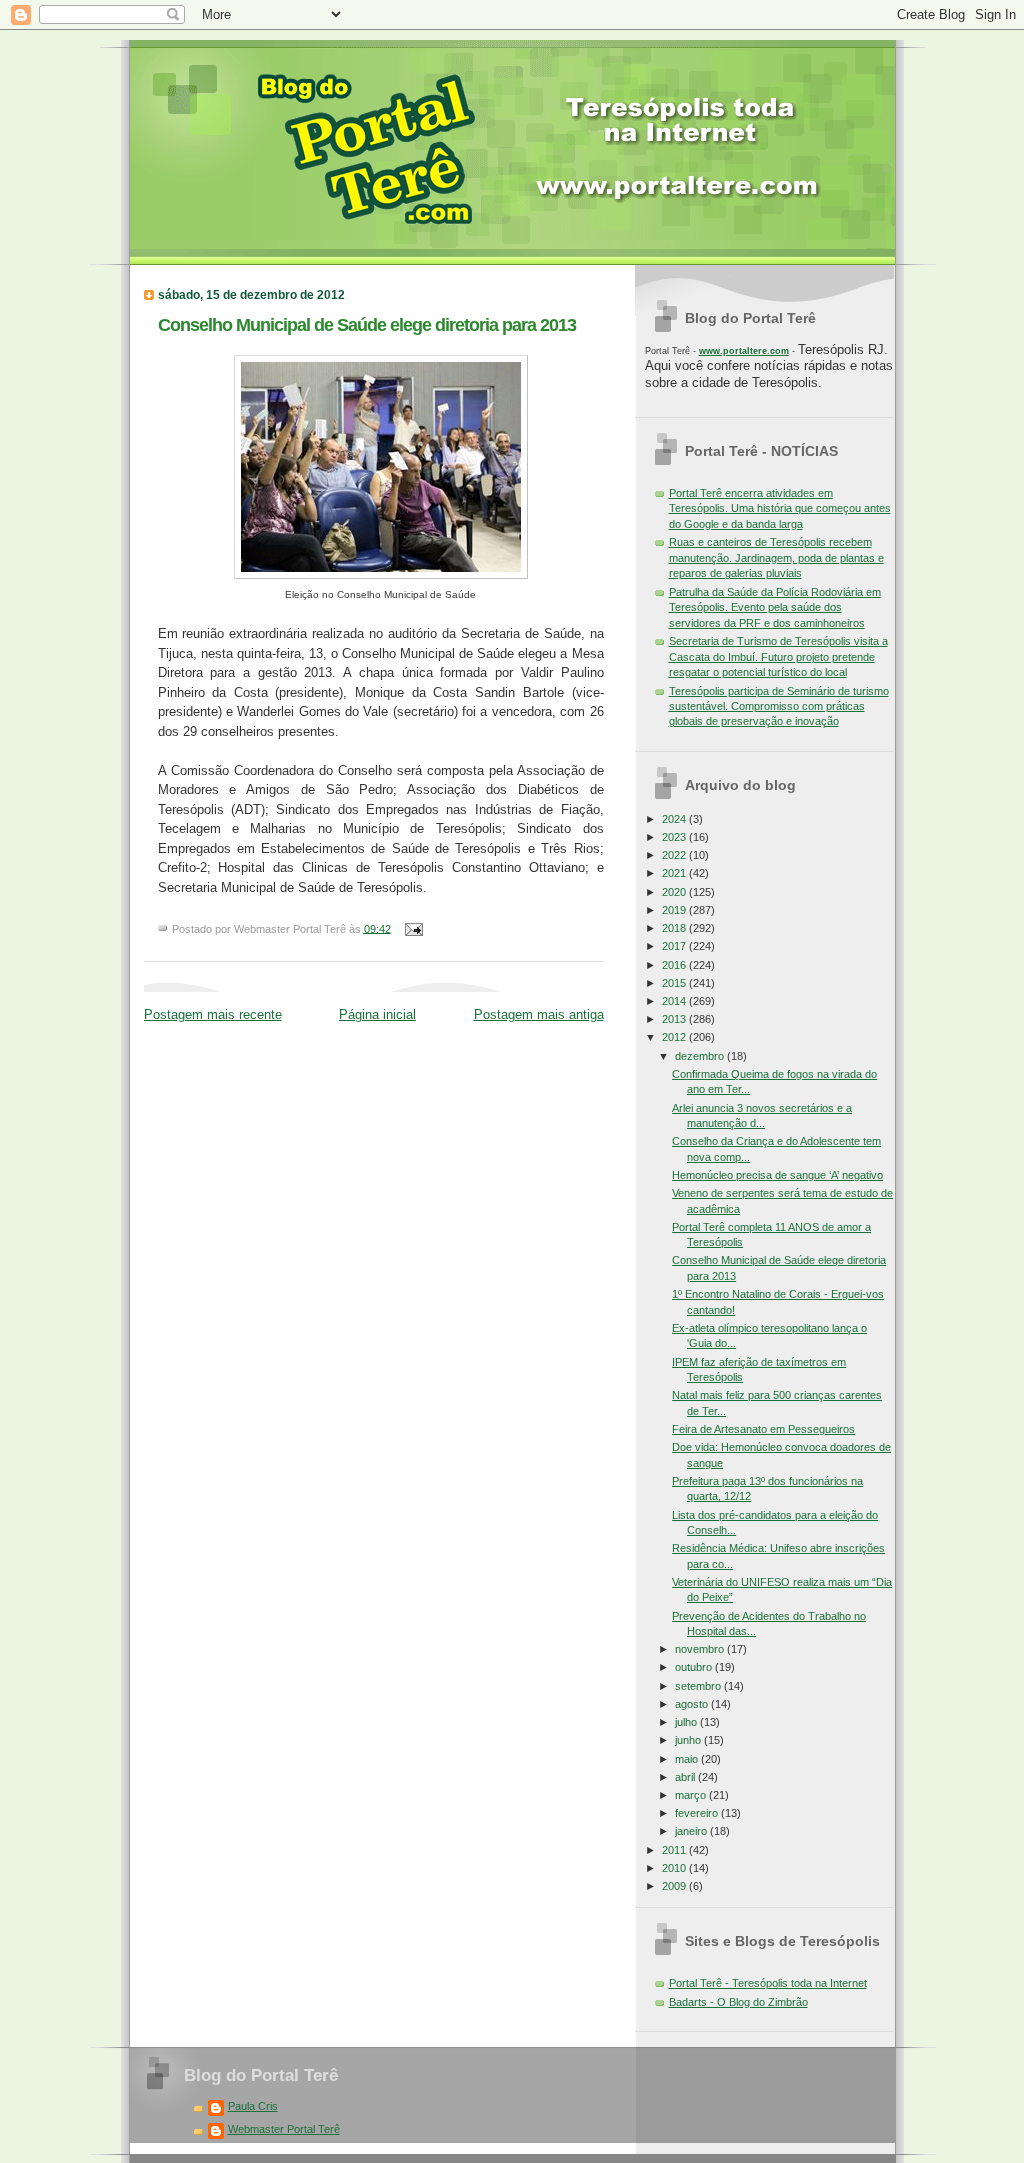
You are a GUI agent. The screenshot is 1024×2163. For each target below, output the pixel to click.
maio (688, 1759)
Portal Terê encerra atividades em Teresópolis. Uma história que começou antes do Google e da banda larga (780, 508)
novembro (701, 1649)
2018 (675, 928)
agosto (693, 1704)
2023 (675, 837)
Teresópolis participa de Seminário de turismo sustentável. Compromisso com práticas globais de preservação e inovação (779, 706)
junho (689, 1740)
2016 (675, 965)
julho (687, 1722)
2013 (675, 1019)
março (692, 1795)
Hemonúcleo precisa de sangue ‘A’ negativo (777, 1175)
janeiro (692, 1831)
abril (686, 1777)
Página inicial (377, 1014)
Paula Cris (253, 2106)
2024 (675, 819)
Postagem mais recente (213, 1014)
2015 (675, 983)
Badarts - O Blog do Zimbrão (738, 2002)
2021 (675, 873)
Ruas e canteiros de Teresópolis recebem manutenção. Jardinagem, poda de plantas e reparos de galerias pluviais (776, 557)
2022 (675, 855)
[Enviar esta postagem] (412, 928)
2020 (675, 892)
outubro (695, 1667)
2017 (675, 946)
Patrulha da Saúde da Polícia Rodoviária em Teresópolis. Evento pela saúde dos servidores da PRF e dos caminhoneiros (775, 607)
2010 (675, 1868)
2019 (675, 910)
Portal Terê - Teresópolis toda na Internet (768, 1983)
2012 (675, 1037)
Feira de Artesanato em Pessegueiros (763, 1429)
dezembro (701, 1056)
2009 (675, 1886)
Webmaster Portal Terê (284, 2129)
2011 (675, 1850)
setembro (699, 1686)
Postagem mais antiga (539, 1014)
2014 (675, 1001)
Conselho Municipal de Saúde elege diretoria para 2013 (367, 324)
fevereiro (698, 1813)
